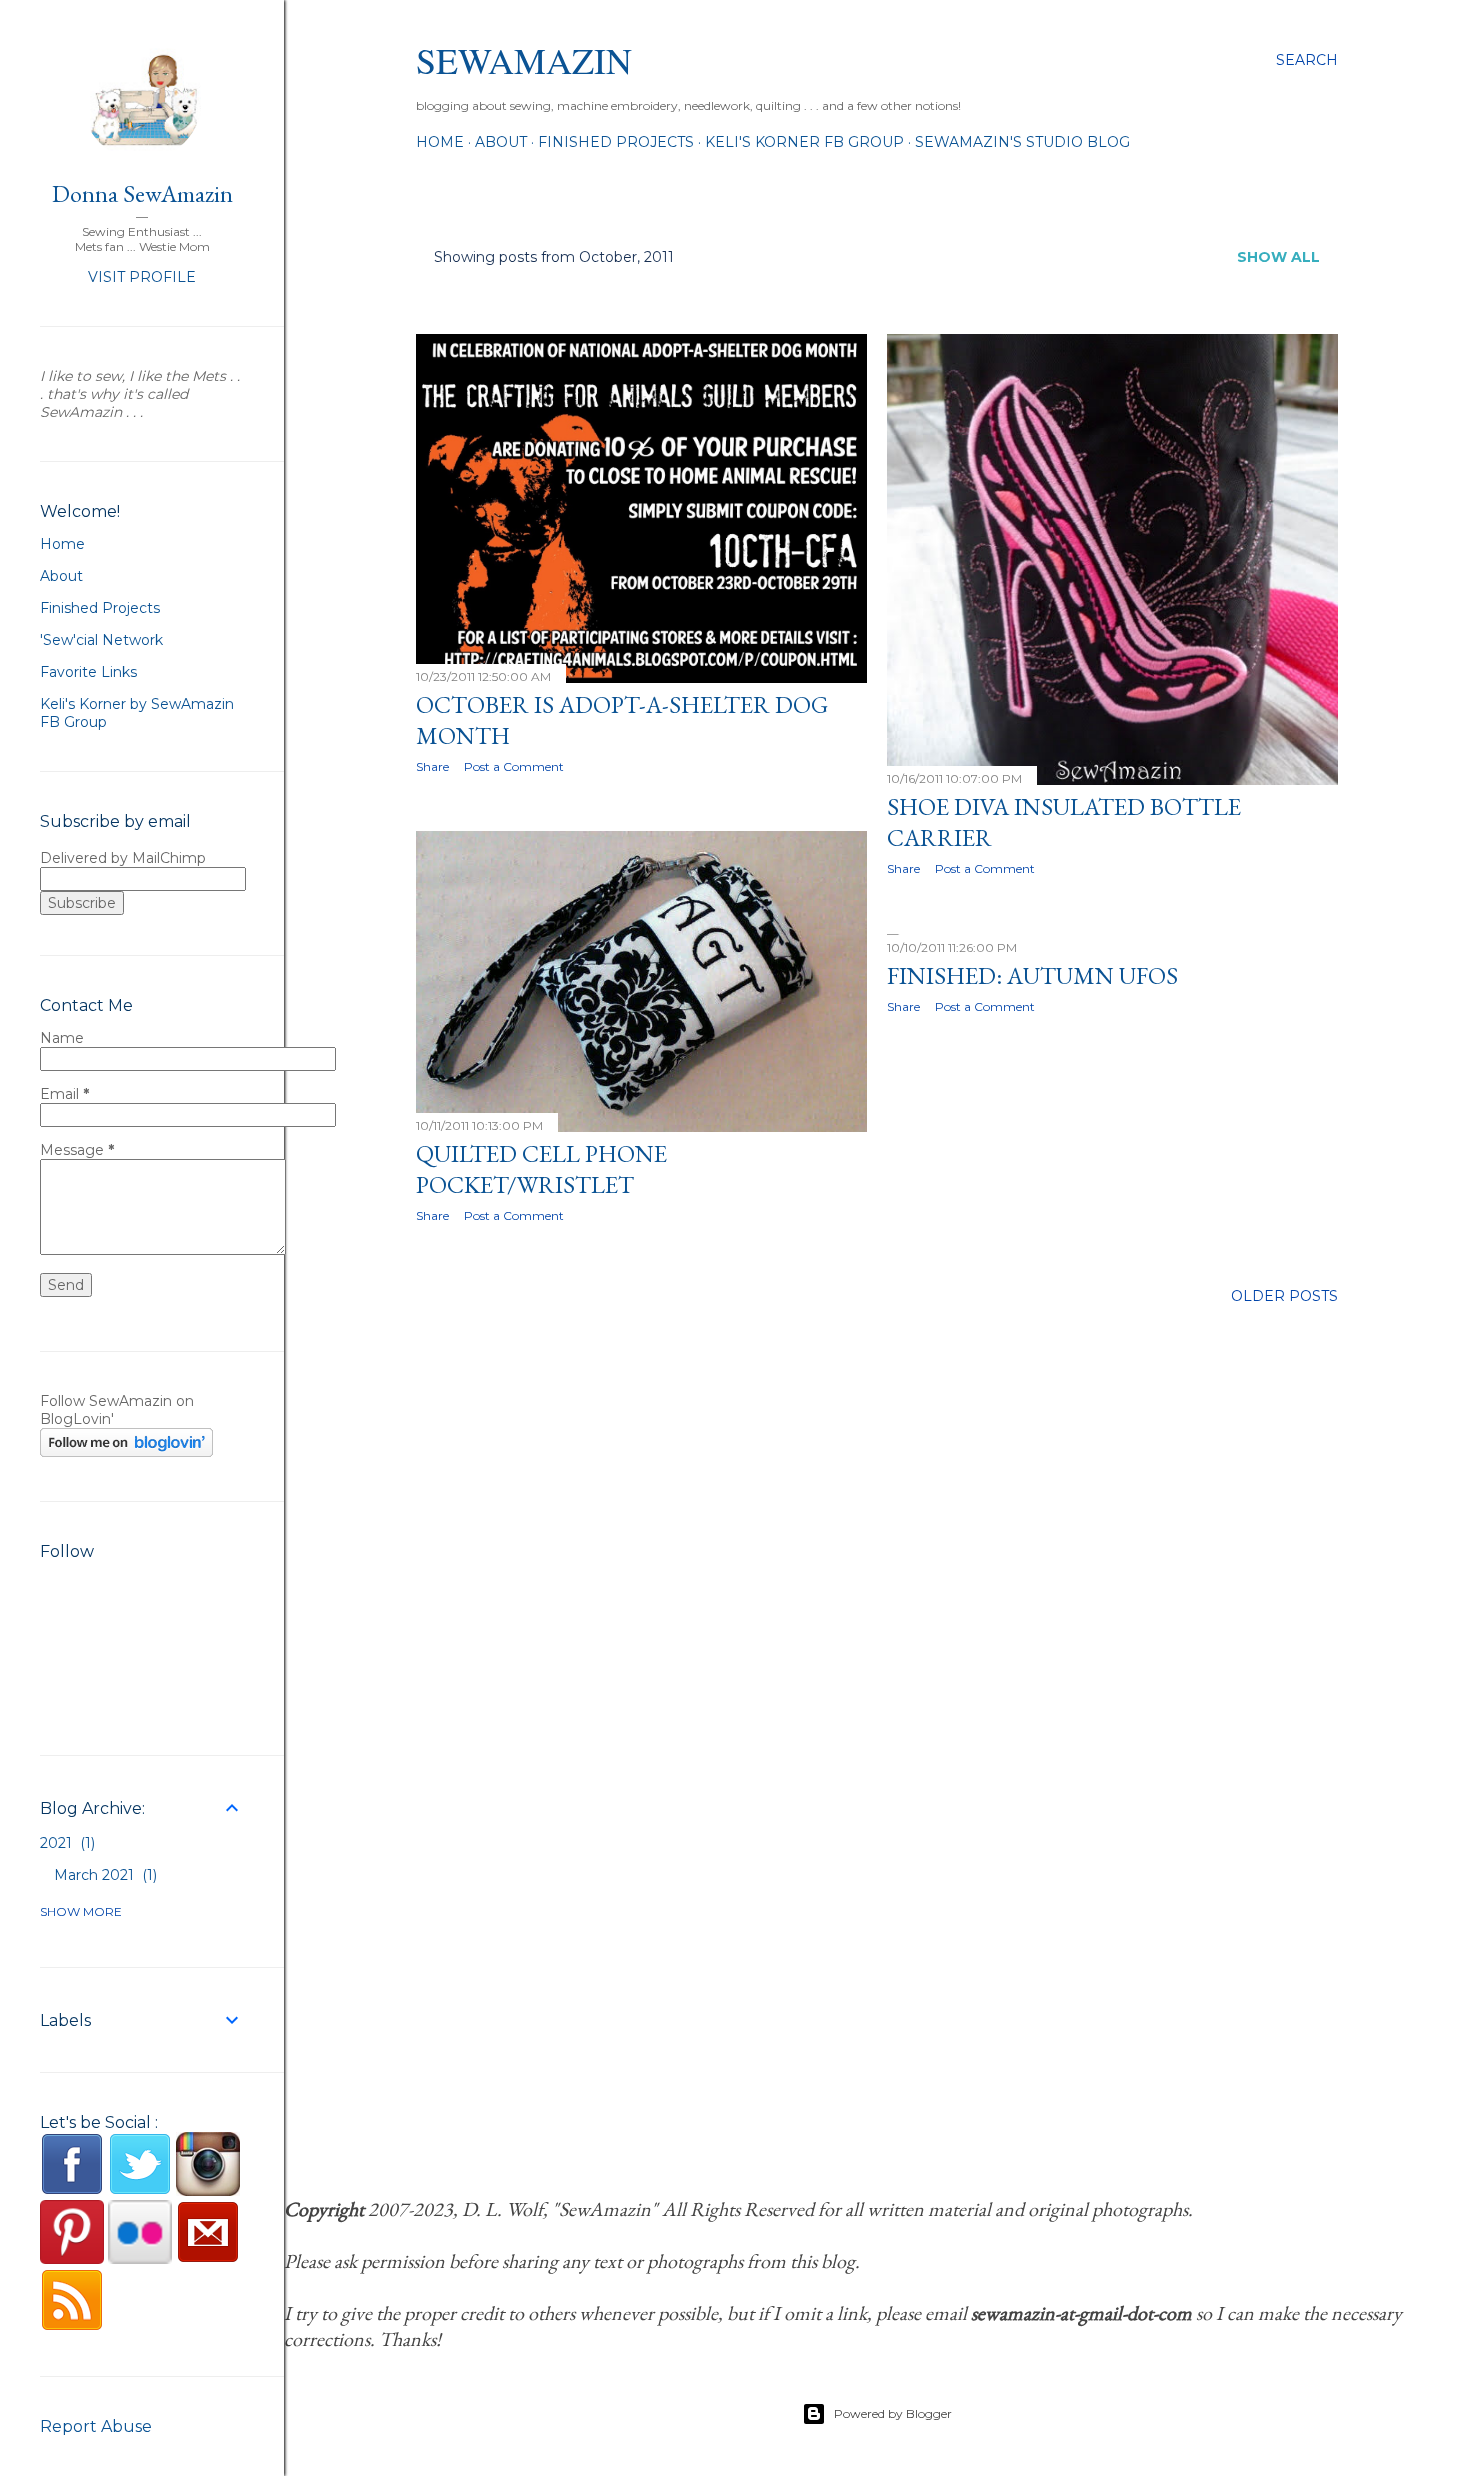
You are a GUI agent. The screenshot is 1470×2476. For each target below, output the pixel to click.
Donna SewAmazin (142, 193)
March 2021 (103, 1875)
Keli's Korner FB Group (804, 142)
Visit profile (142, 277)
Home (440, 142)
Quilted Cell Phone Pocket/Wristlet (541, 1169)
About (501, 142)
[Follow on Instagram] (208, 2191)
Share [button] (432, 766)
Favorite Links (88, 672)
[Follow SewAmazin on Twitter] (140, 2191)
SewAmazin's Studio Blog (1022, 142)
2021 (65, 1843)
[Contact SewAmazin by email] (208, 2259)
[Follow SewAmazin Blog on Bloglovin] (126, 1452)
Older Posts (1284, 1296)
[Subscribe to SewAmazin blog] (72, 2327)
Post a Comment (514, 766)
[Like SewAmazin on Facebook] (72, 2191)
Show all (1278, 257)
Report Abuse (96, 2426)
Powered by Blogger (893, 2413)
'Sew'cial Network (101, 640)
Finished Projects (616, 142)
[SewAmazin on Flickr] (140, 2259)
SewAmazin (524, 60)
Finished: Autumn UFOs (1032, 975)
